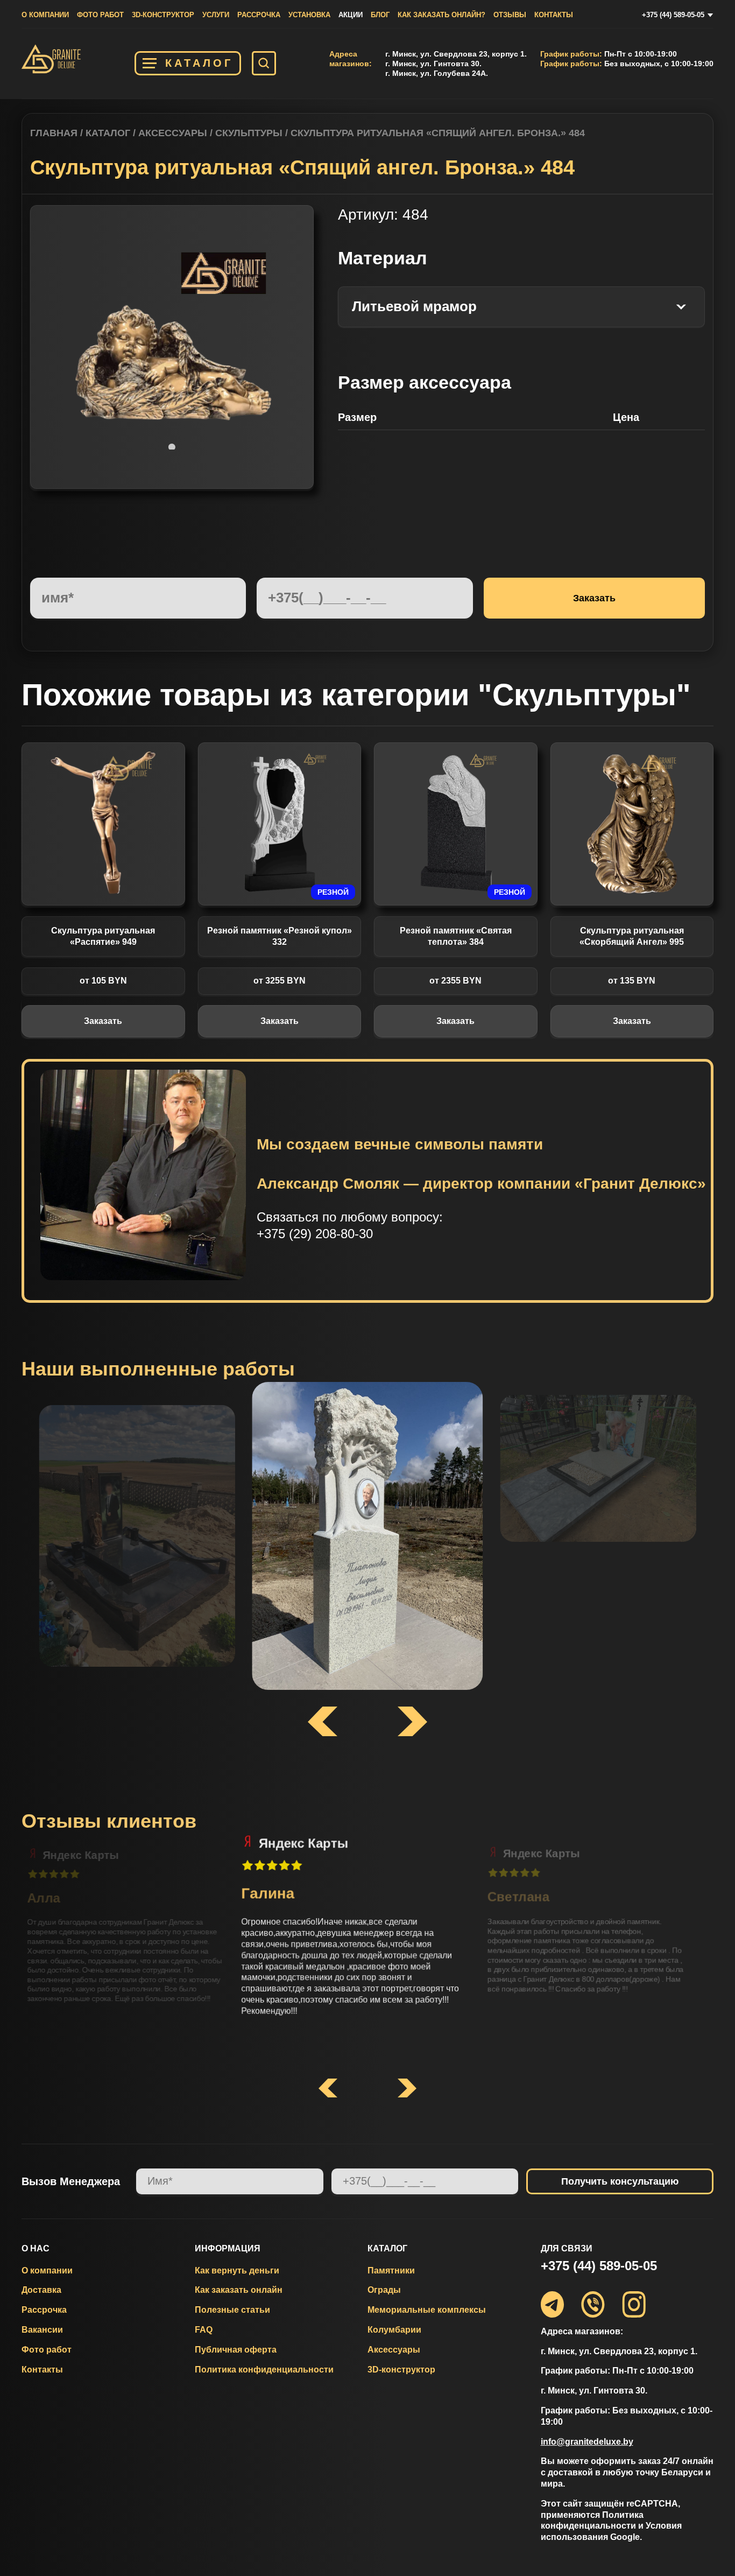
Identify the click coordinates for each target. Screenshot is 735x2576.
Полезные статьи (232, 2310)
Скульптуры (249, 133)
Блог (380, 15)
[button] (328, 2089)
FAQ (204, 2330)
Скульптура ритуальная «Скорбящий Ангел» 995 (632, 936)
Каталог (199, 63)
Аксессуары (173, 133)
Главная (54, 133)
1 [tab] (172, 447)
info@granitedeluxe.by (587, 2442)
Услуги (216, 15)
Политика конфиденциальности (264, 2370)
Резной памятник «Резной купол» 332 (280, 936)
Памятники (391, 2270)
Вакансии (42, 2330)
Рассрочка (259, 15)
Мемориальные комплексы (427, 2310)
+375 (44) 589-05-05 (673, 15)
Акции (351, 15)
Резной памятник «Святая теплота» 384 (456, 936)
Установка (309, 15)
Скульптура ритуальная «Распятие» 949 (103, 936)
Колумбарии (394, 2330)
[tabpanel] (172, 347)
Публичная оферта (236, 2350)
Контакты (554, 15)
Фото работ (100, 15)
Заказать (103, 1021)
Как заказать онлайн (239, 2290)
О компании (45, 15)
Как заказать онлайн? (441, 15)
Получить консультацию (620, 2181)
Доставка (41, 2290)
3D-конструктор (163, 15)
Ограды (384, 2290)
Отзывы (510, 15)
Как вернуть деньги (237, 2270)
